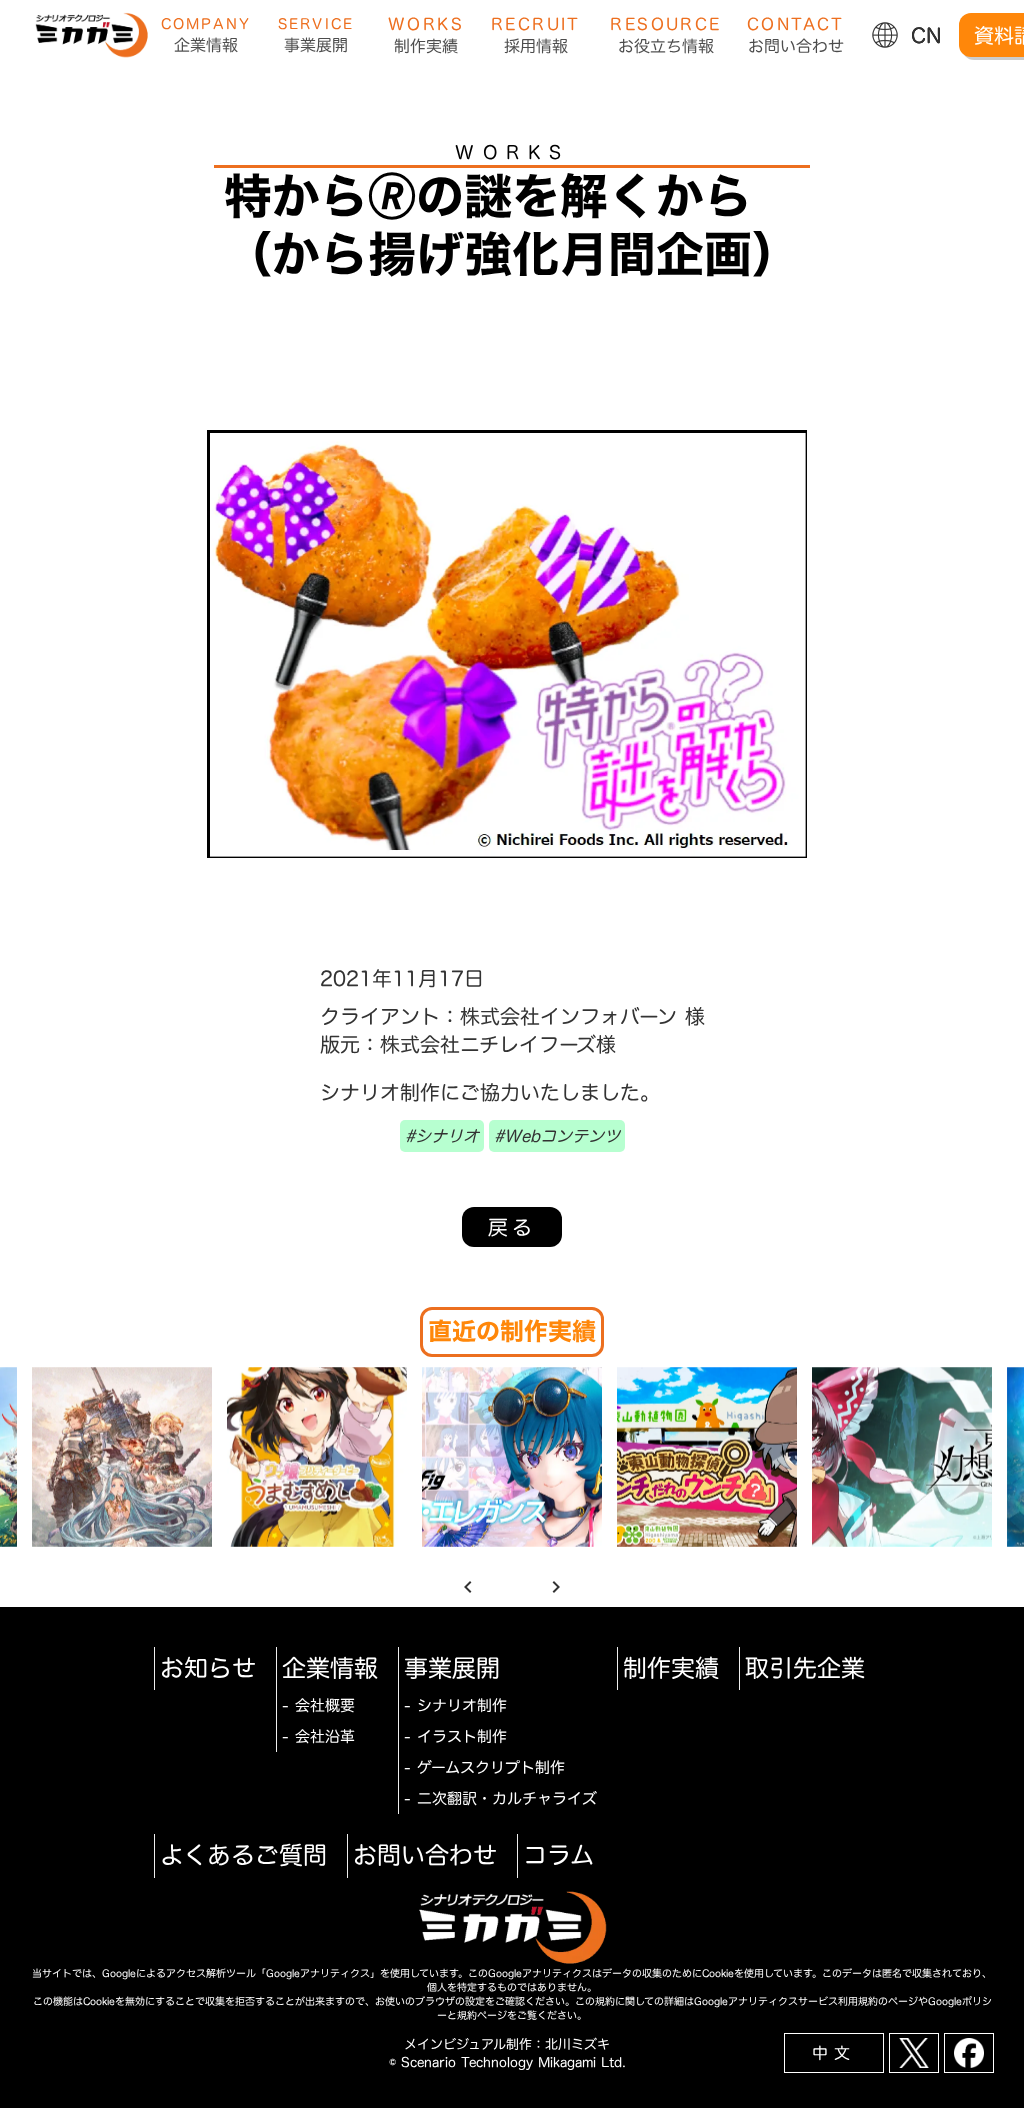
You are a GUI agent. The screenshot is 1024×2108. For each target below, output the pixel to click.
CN (926, 35)
